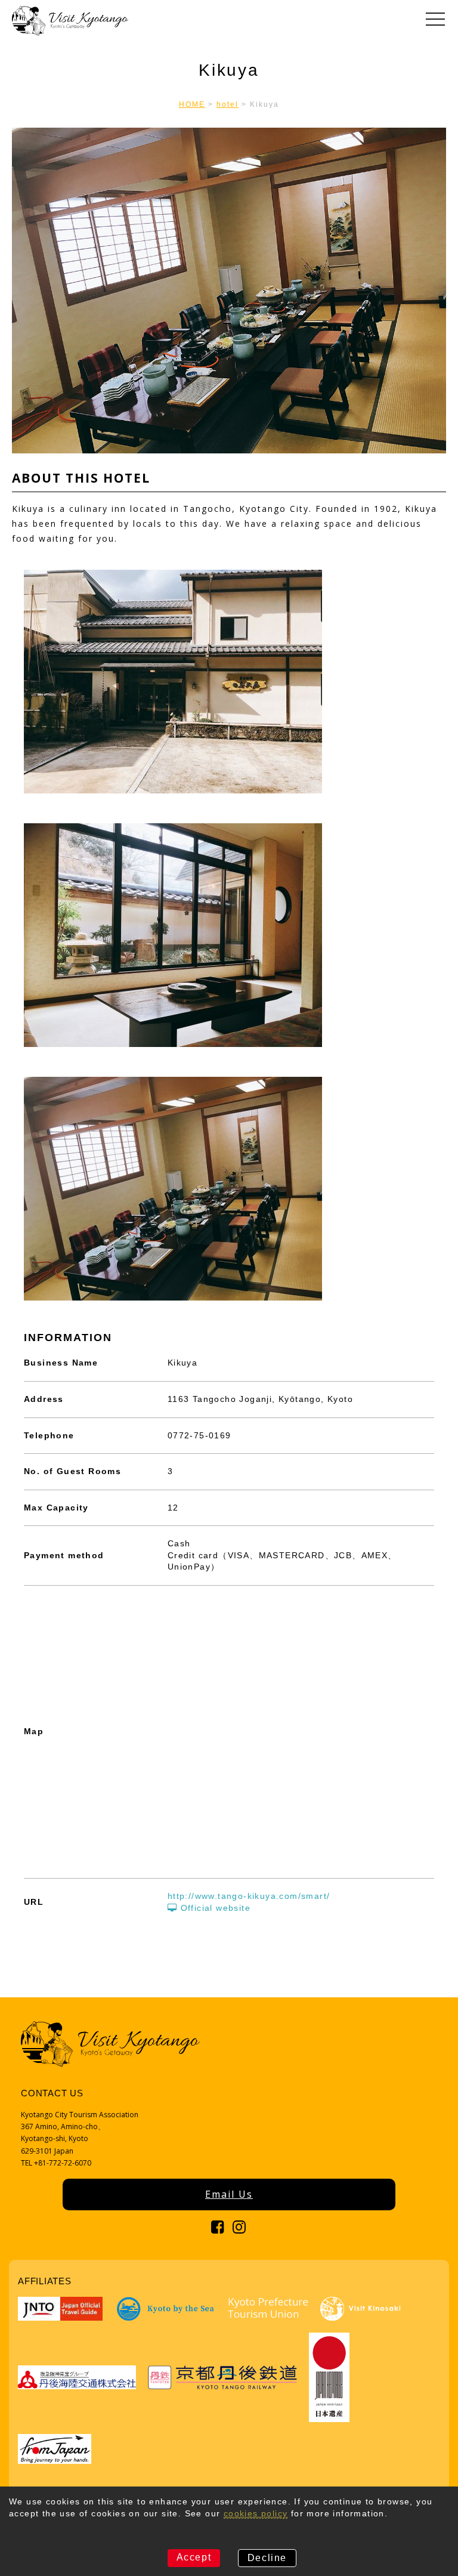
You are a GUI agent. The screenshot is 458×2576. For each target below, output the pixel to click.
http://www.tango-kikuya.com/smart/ (249, 1896)
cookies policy (256, 2513)
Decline (267, 2558)
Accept (194, 2557)
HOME (192, 104)
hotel (228, 104)
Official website (214, 1908)
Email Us (229, 2194)
